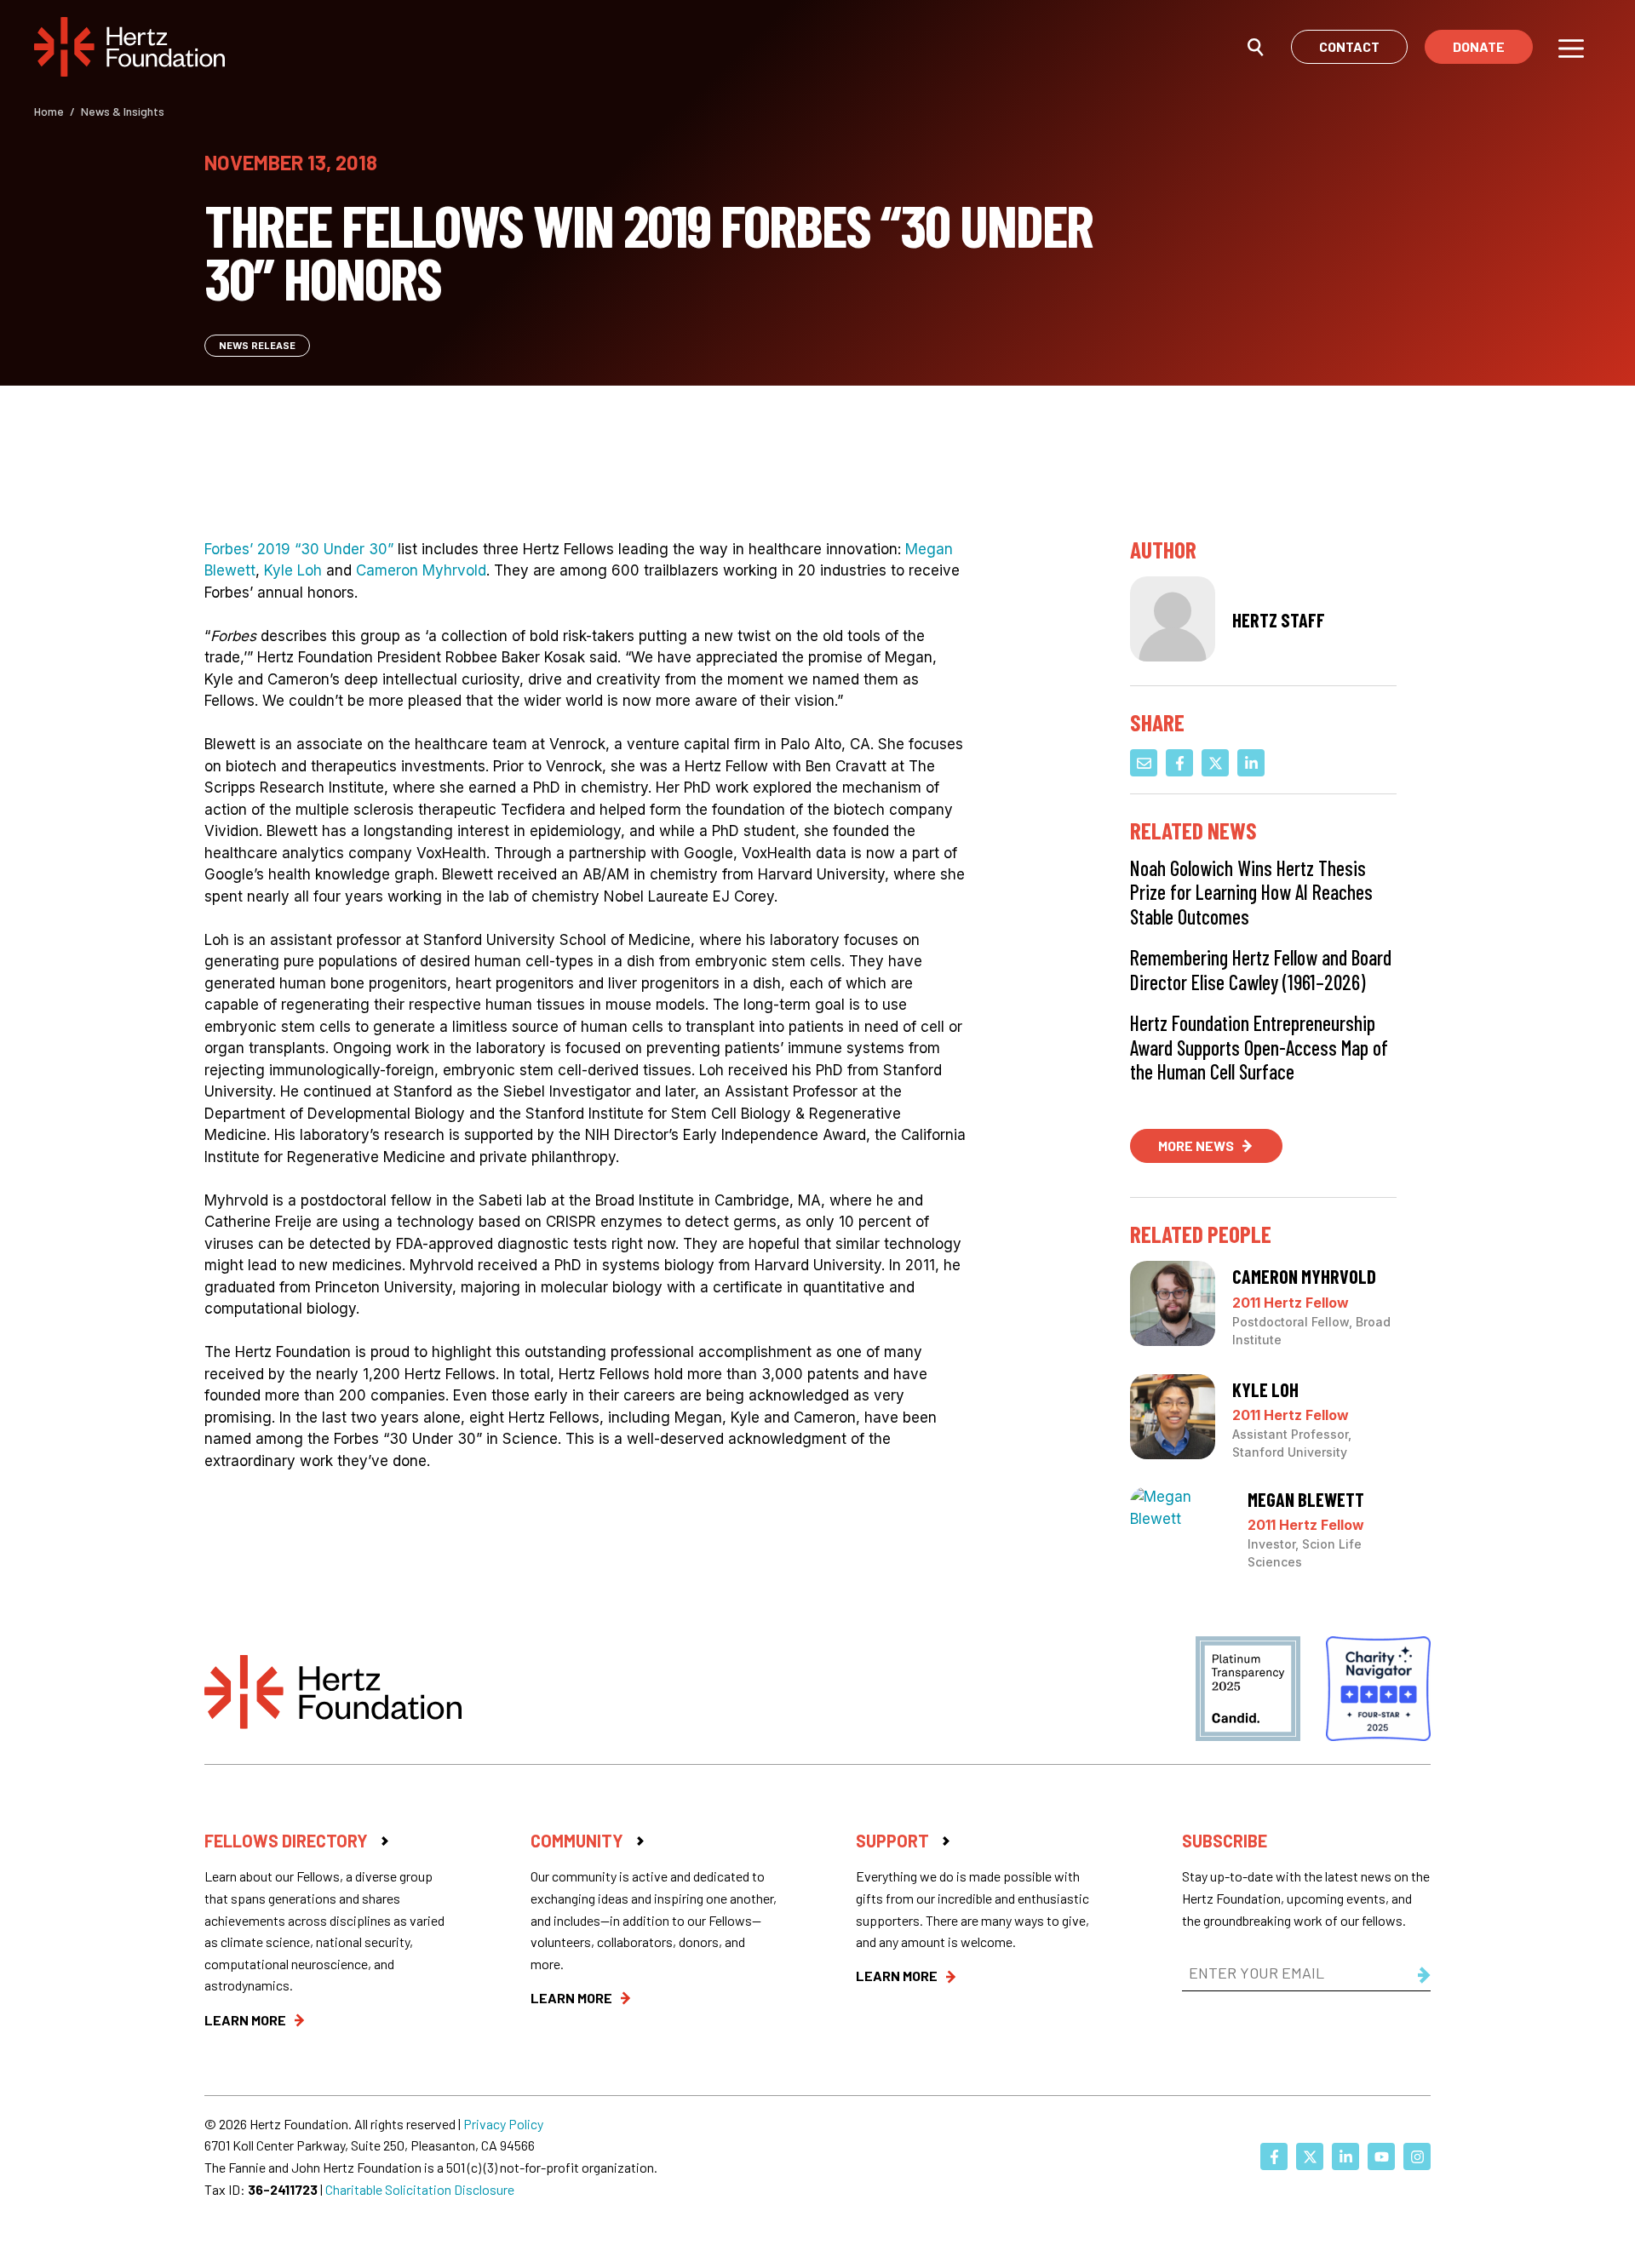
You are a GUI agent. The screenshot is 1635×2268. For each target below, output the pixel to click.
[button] (1256, 46)
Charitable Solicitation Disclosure (420, 2189)
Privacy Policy (503, 2124)
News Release (257, 346)
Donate (1479, 46)
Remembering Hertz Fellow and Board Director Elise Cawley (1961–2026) (1261, 970)
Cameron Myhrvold (421, 570)
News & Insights (123, 111)
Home (49, 111)
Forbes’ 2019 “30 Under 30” (299, 549)
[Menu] (1571, 47)
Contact (1349, 46)
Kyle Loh (293, 570)
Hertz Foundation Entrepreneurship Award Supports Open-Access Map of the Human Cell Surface (1259, 1047)
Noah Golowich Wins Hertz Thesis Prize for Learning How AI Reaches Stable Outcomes (1251, 892)
